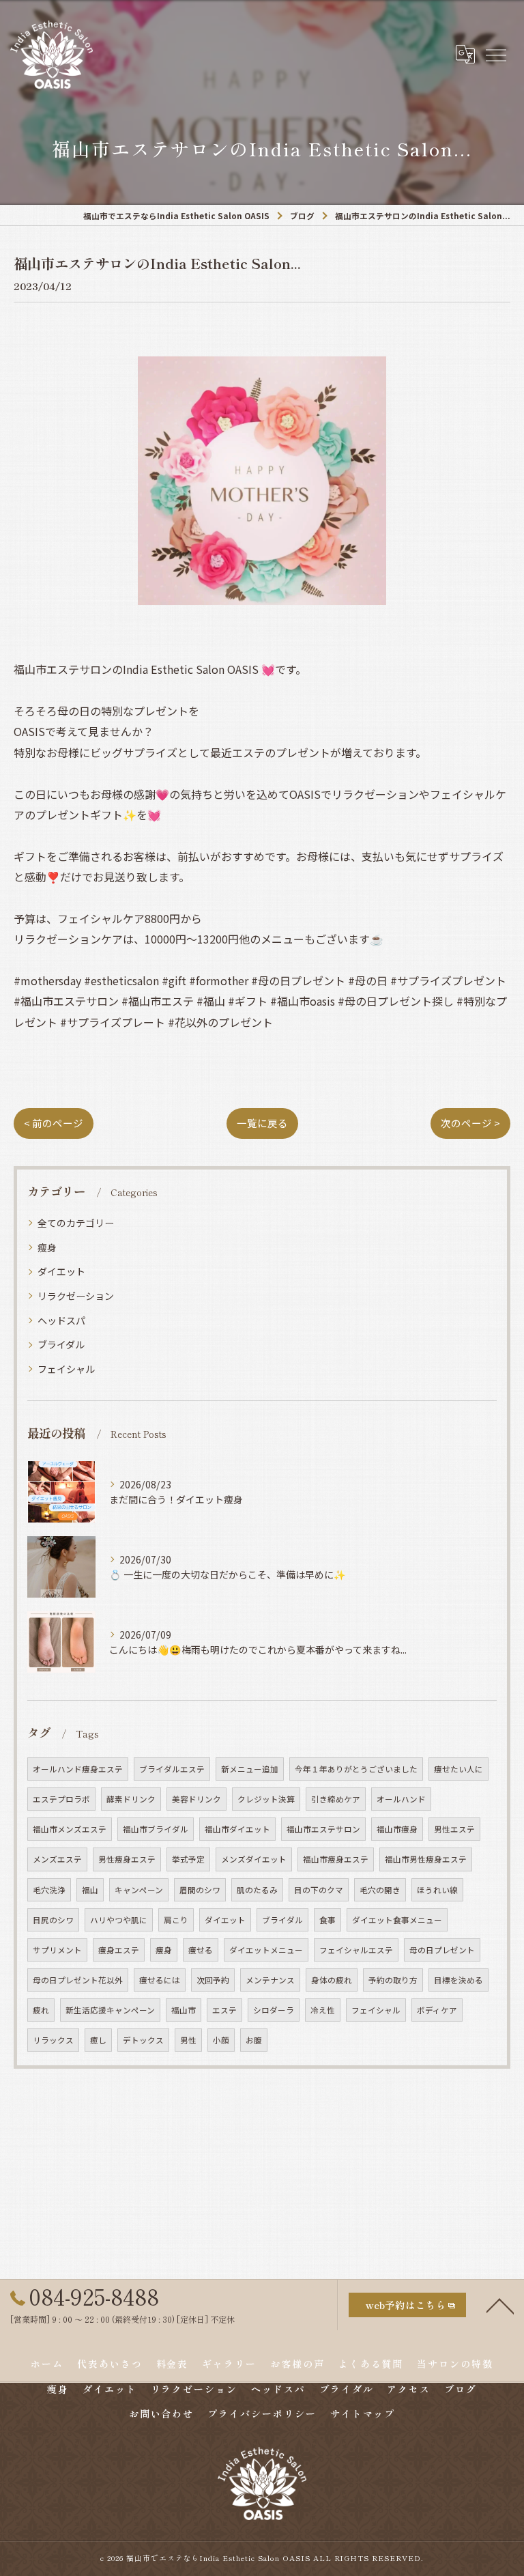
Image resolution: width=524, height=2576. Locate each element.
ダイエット (61, 1271)
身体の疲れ (332, 1980)
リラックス (53, 2040)
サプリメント (57, 1950)
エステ (224, 2010)
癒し (98, 2040)
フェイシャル (66, 1369)
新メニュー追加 (250, 1769)
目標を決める (458, 1980)
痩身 (164, 1950)
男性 (188, 2040)
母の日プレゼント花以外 (78, 1980)
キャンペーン (139, 1890)
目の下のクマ (319, 1890)
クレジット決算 (266, 1799)
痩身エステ (119, 1950)
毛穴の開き (380, 1890)
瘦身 (47, 1247)
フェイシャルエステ (356, 1950)
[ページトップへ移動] (500, 2305)
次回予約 (213, 1980)
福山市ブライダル (156, 1829)
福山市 (184, 2010)
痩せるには (160, 1980)
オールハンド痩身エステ (78, 1769)
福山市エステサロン (323, 1829)
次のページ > (470, 1123)
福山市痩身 (397, 1829)
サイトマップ (363, 2414)
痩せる (201, 1950)
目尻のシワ (53, 1920)
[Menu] (495, 54)
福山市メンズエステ (70, 1829)
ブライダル (61, 1344)
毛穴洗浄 (49, 1890)
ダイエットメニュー (266, 1950)
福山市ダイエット (237, 1829)
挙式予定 (188, 1859)
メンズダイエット (254, 1859)
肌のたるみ (257, 1890)
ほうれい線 (437, 1890)
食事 (327, 1920)
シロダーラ (274, 2010)
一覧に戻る (262, 1123)
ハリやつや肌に (119, 1920)
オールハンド (401, 1799)
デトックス (143, 2040)
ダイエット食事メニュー (397, 1920)
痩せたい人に (458, 1769)
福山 (90, 1890)
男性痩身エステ (127, 1859)
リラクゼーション (76, 1296)
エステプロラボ (61, 1799)
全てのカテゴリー (76, 1223)
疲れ (41, 2010)
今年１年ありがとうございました (356, 1769)
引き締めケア (336, 1799)
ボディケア (437, 2010)
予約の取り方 (393, 1980)
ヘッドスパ (61, 1320)
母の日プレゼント (442, 1950)
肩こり (176, 1920)
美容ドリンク (196, 1799)
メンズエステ (57, 1859)
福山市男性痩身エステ (426, 1859)
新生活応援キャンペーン (110, 2010)
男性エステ (454, 1829)
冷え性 (323, 2010)
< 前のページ (54, 1123)
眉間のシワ (200, 1890)
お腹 (254, 2040)
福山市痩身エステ (336, 1859)
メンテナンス (270, 1980)
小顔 (221, 2040)
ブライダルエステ (172, 1769)
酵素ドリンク (131, 1799)
